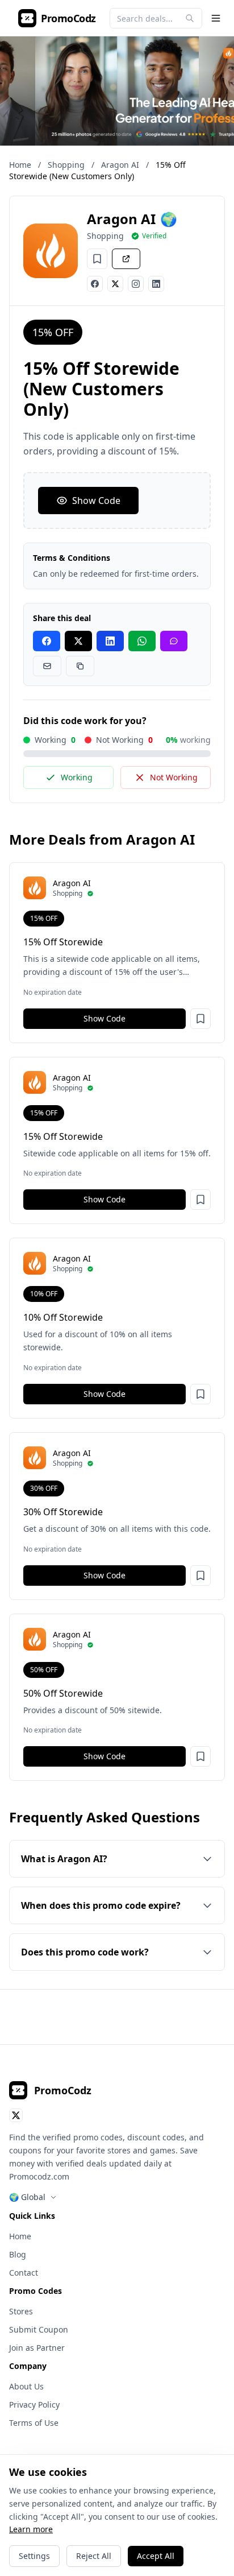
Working (77, 777)
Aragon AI (120, 165)
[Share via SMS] (174, 641)
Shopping (66, 165)
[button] (200, 1019)
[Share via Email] (47, 666)
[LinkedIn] (156, 284)
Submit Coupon (39, 2329)
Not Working (174, 777)
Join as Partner (37, 2348)
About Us (26, 2386)
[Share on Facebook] (47, 641)
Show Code (96, 501)
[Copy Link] (80, 666)
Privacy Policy (34, 2405)
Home (20, 165)
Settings (34, 2556)
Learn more (31, 2529)
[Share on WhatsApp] (142, 641)
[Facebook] (95, 284)
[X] (115, 284)
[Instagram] (136, 284)
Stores (21, 2311)
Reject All (94, 2556)
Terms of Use (34, 2423)
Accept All (156, 2556)
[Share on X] (78, 641)
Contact (24, 2273)
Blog (18, 2254)
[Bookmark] (97, 259)
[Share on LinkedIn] (110, 641)
